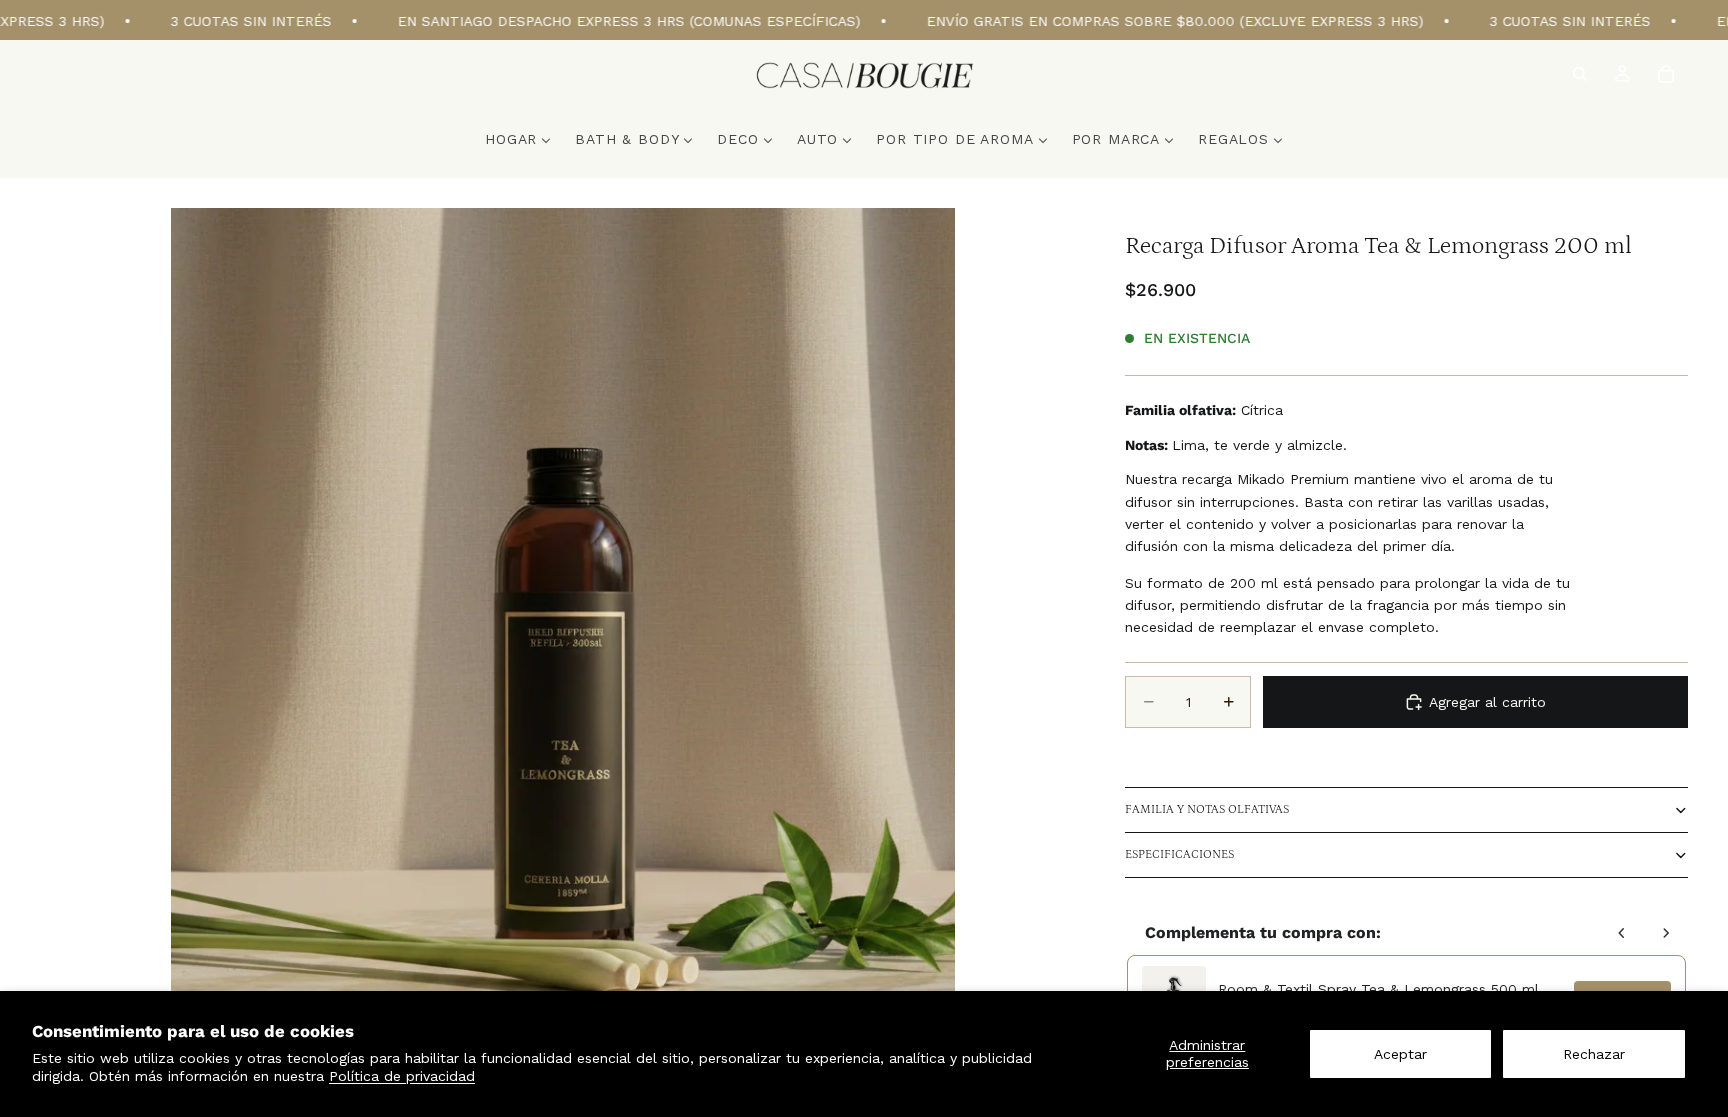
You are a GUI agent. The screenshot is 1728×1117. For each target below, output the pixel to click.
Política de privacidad (402, 1076)
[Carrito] (1666, 74)
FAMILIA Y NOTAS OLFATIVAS (1207, 809)
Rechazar (1594, 1054)
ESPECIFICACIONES (1179, 854)
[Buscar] (1580, 74)
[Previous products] (1622, 933)
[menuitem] (518, 139)
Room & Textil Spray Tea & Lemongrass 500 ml (1378, 989)
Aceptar (1400, 1054)
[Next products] (1666, 933)
